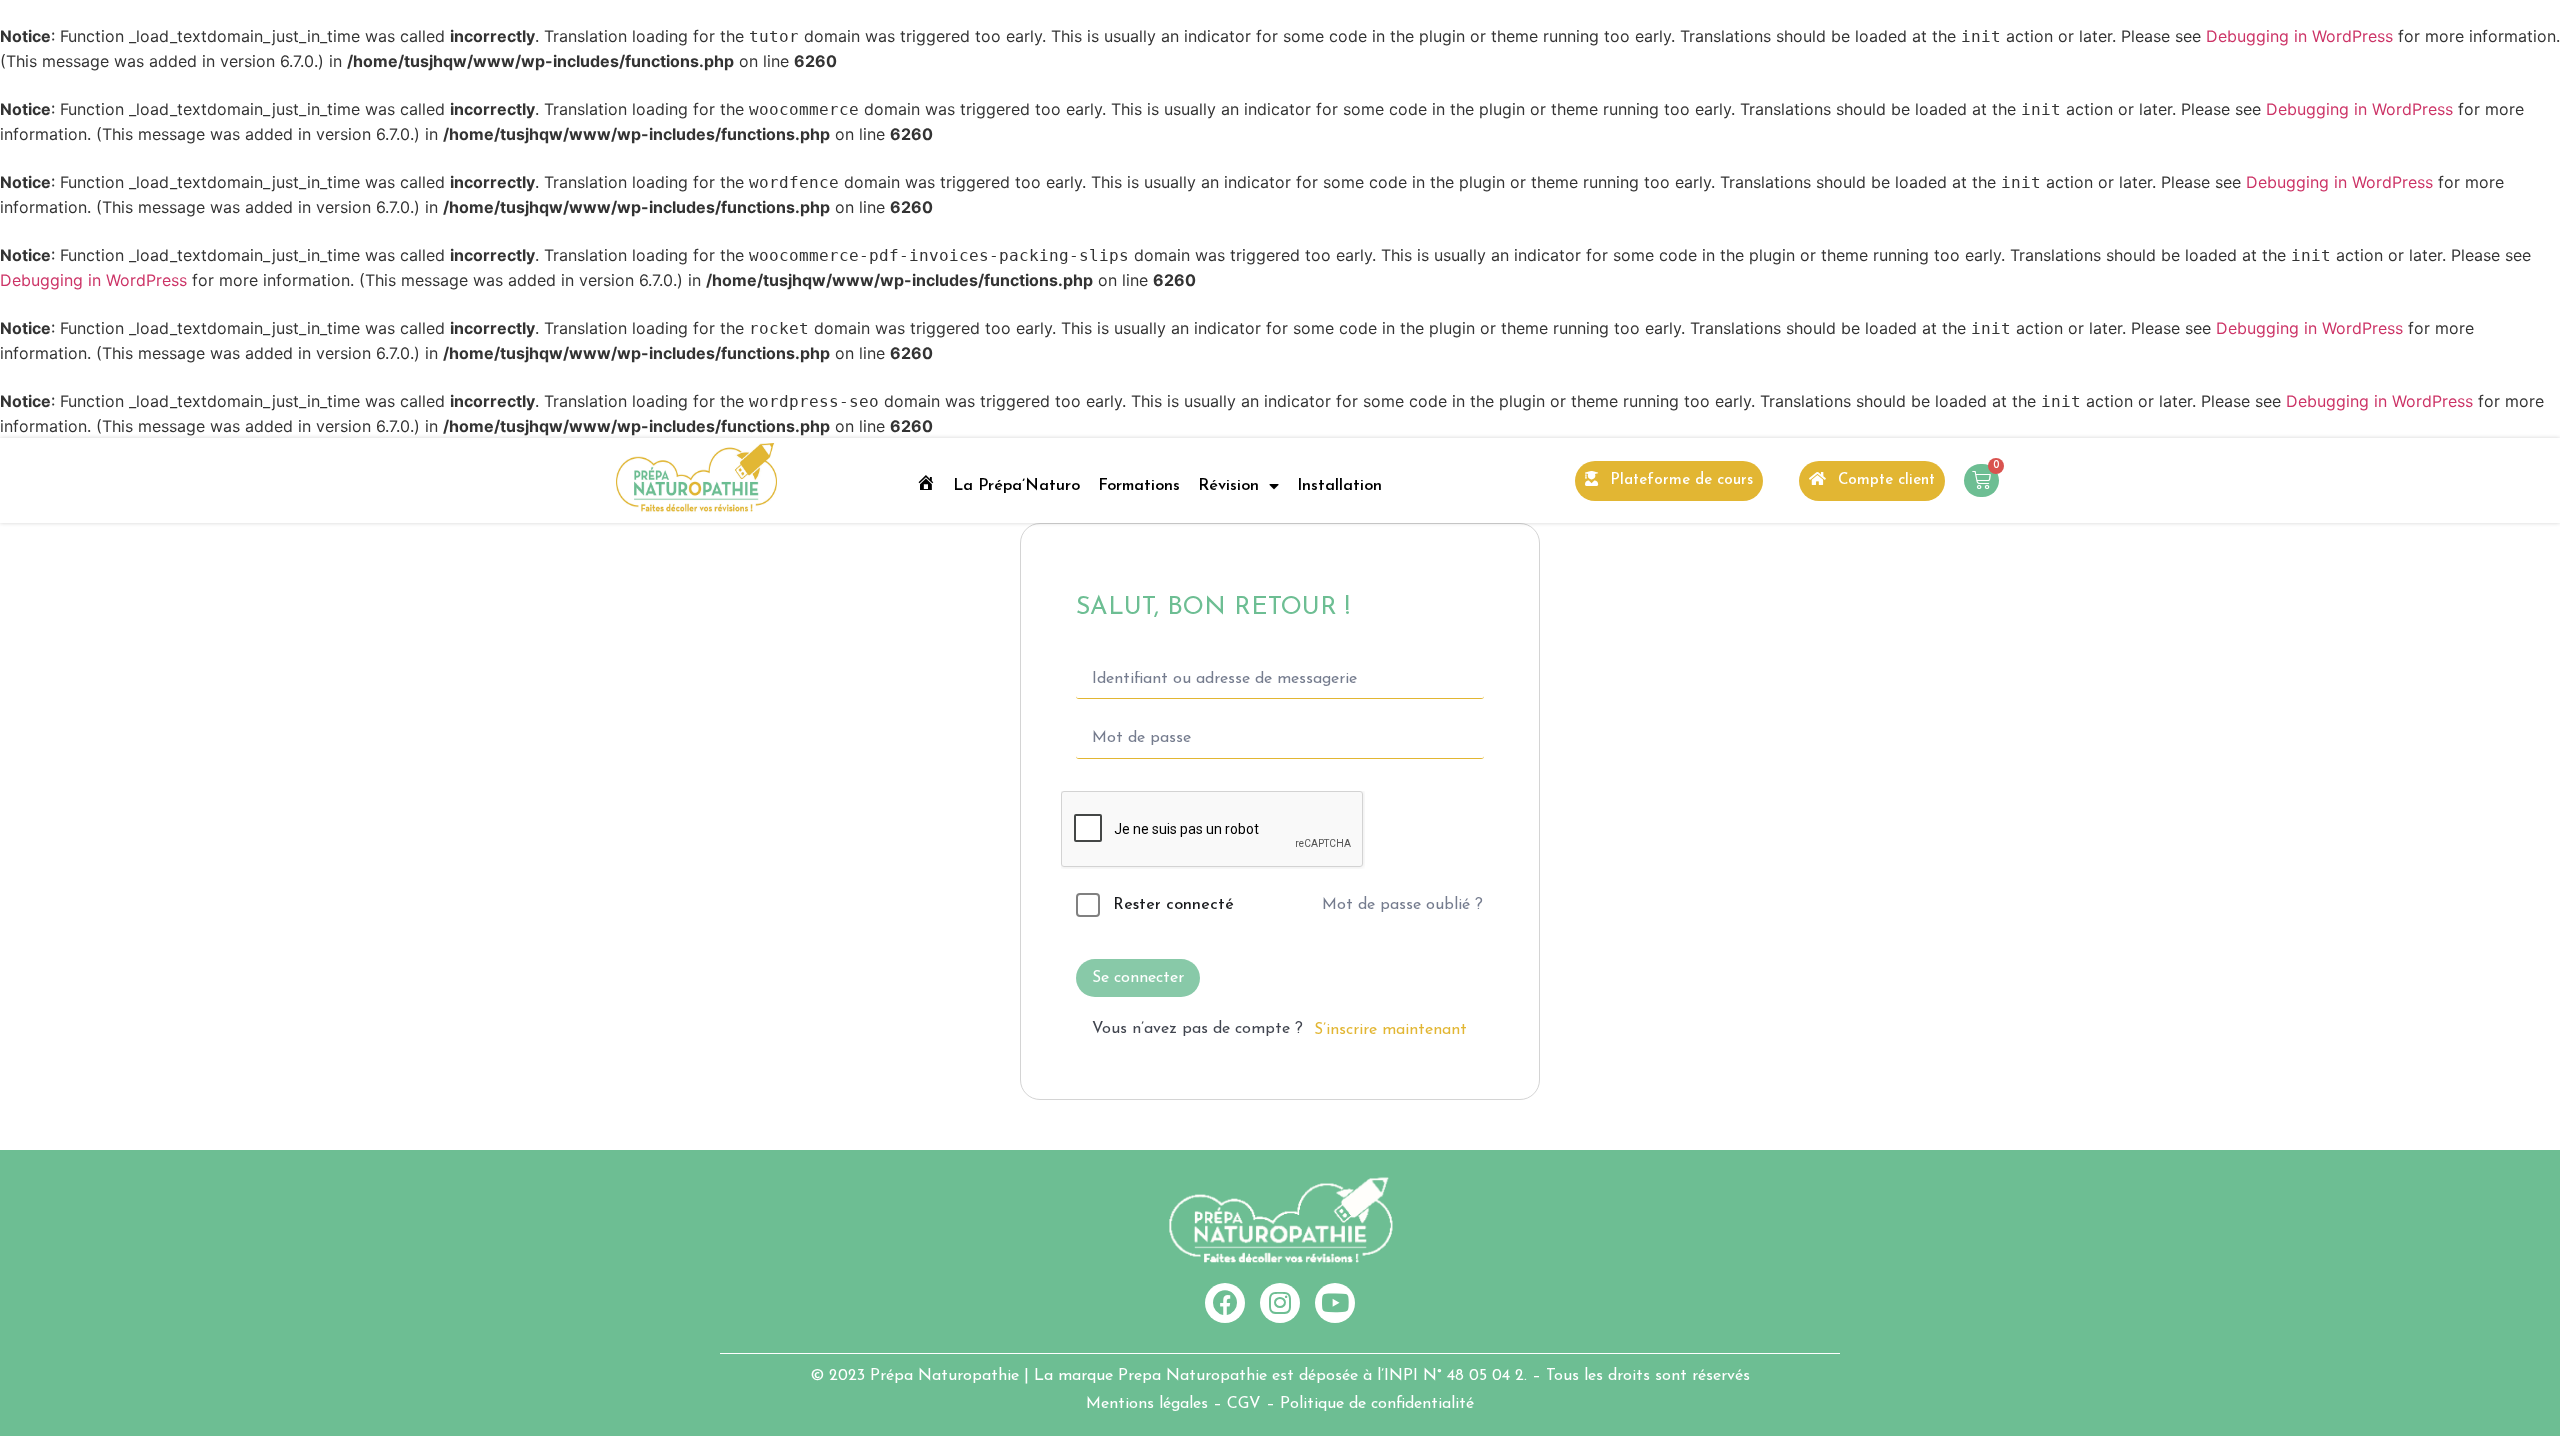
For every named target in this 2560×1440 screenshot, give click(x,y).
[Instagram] (1280, 1303)
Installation (1339, 486)
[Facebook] (1225, 1303)
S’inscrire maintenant (1390, 1030)
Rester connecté (1173, 905)
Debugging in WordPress (2299, 36)
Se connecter (1138, 978)
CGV (1244, 1404)
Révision (1228, 486)
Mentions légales (1147, 1404)
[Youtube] (1335, 1303)
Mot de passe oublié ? (1402, 905)
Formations (1139, 486)
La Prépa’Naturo (1016, 486)
